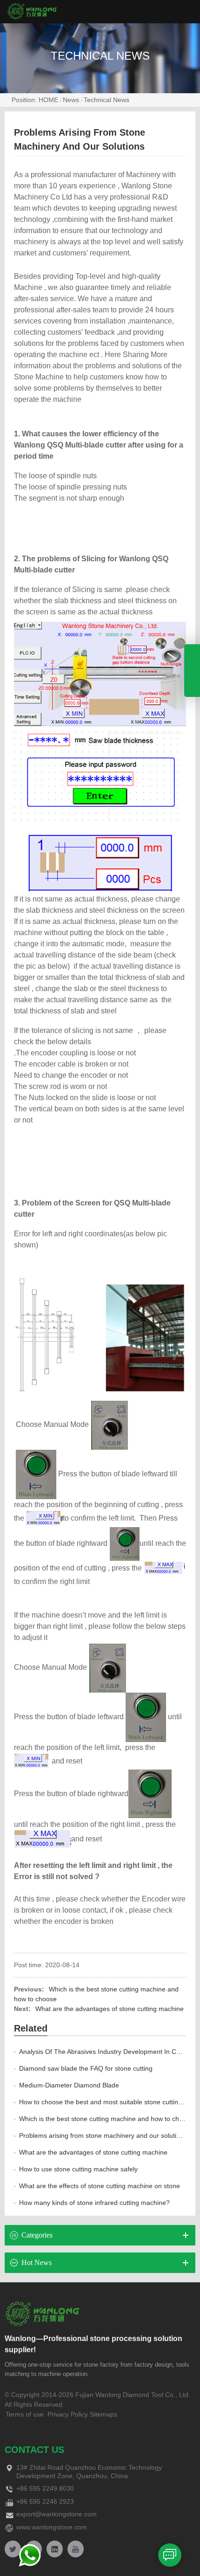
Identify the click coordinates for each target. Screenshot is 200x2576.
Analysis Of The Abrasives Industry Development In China (104, 2052)
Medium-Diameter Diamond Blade (69, 2085)
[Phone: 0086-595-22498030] (192, 653)
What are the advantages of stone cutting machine (110, 2009)
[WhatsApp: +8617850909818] (192, 671)
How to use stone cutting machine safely (78, 2169)
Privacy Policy (68, 2414)
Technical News (107, 100)
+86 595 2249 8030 (45, 2488)
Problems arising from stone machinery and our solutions (103, 2135)
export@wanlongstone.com (57, 2514)
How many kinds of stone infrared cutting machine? (94, 2203)
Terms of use (25, 2414)
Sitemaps (103, 2414)
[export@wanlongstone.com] (192, 689)
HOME (48, 100)
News (71, 100)
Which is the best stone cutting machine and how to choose (106, 2119)
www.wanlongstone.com (52, 2527)
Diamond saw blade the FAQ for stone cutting (86, 2068)
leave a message (170, 2555)
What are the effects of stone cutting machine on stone (100, 2186)
